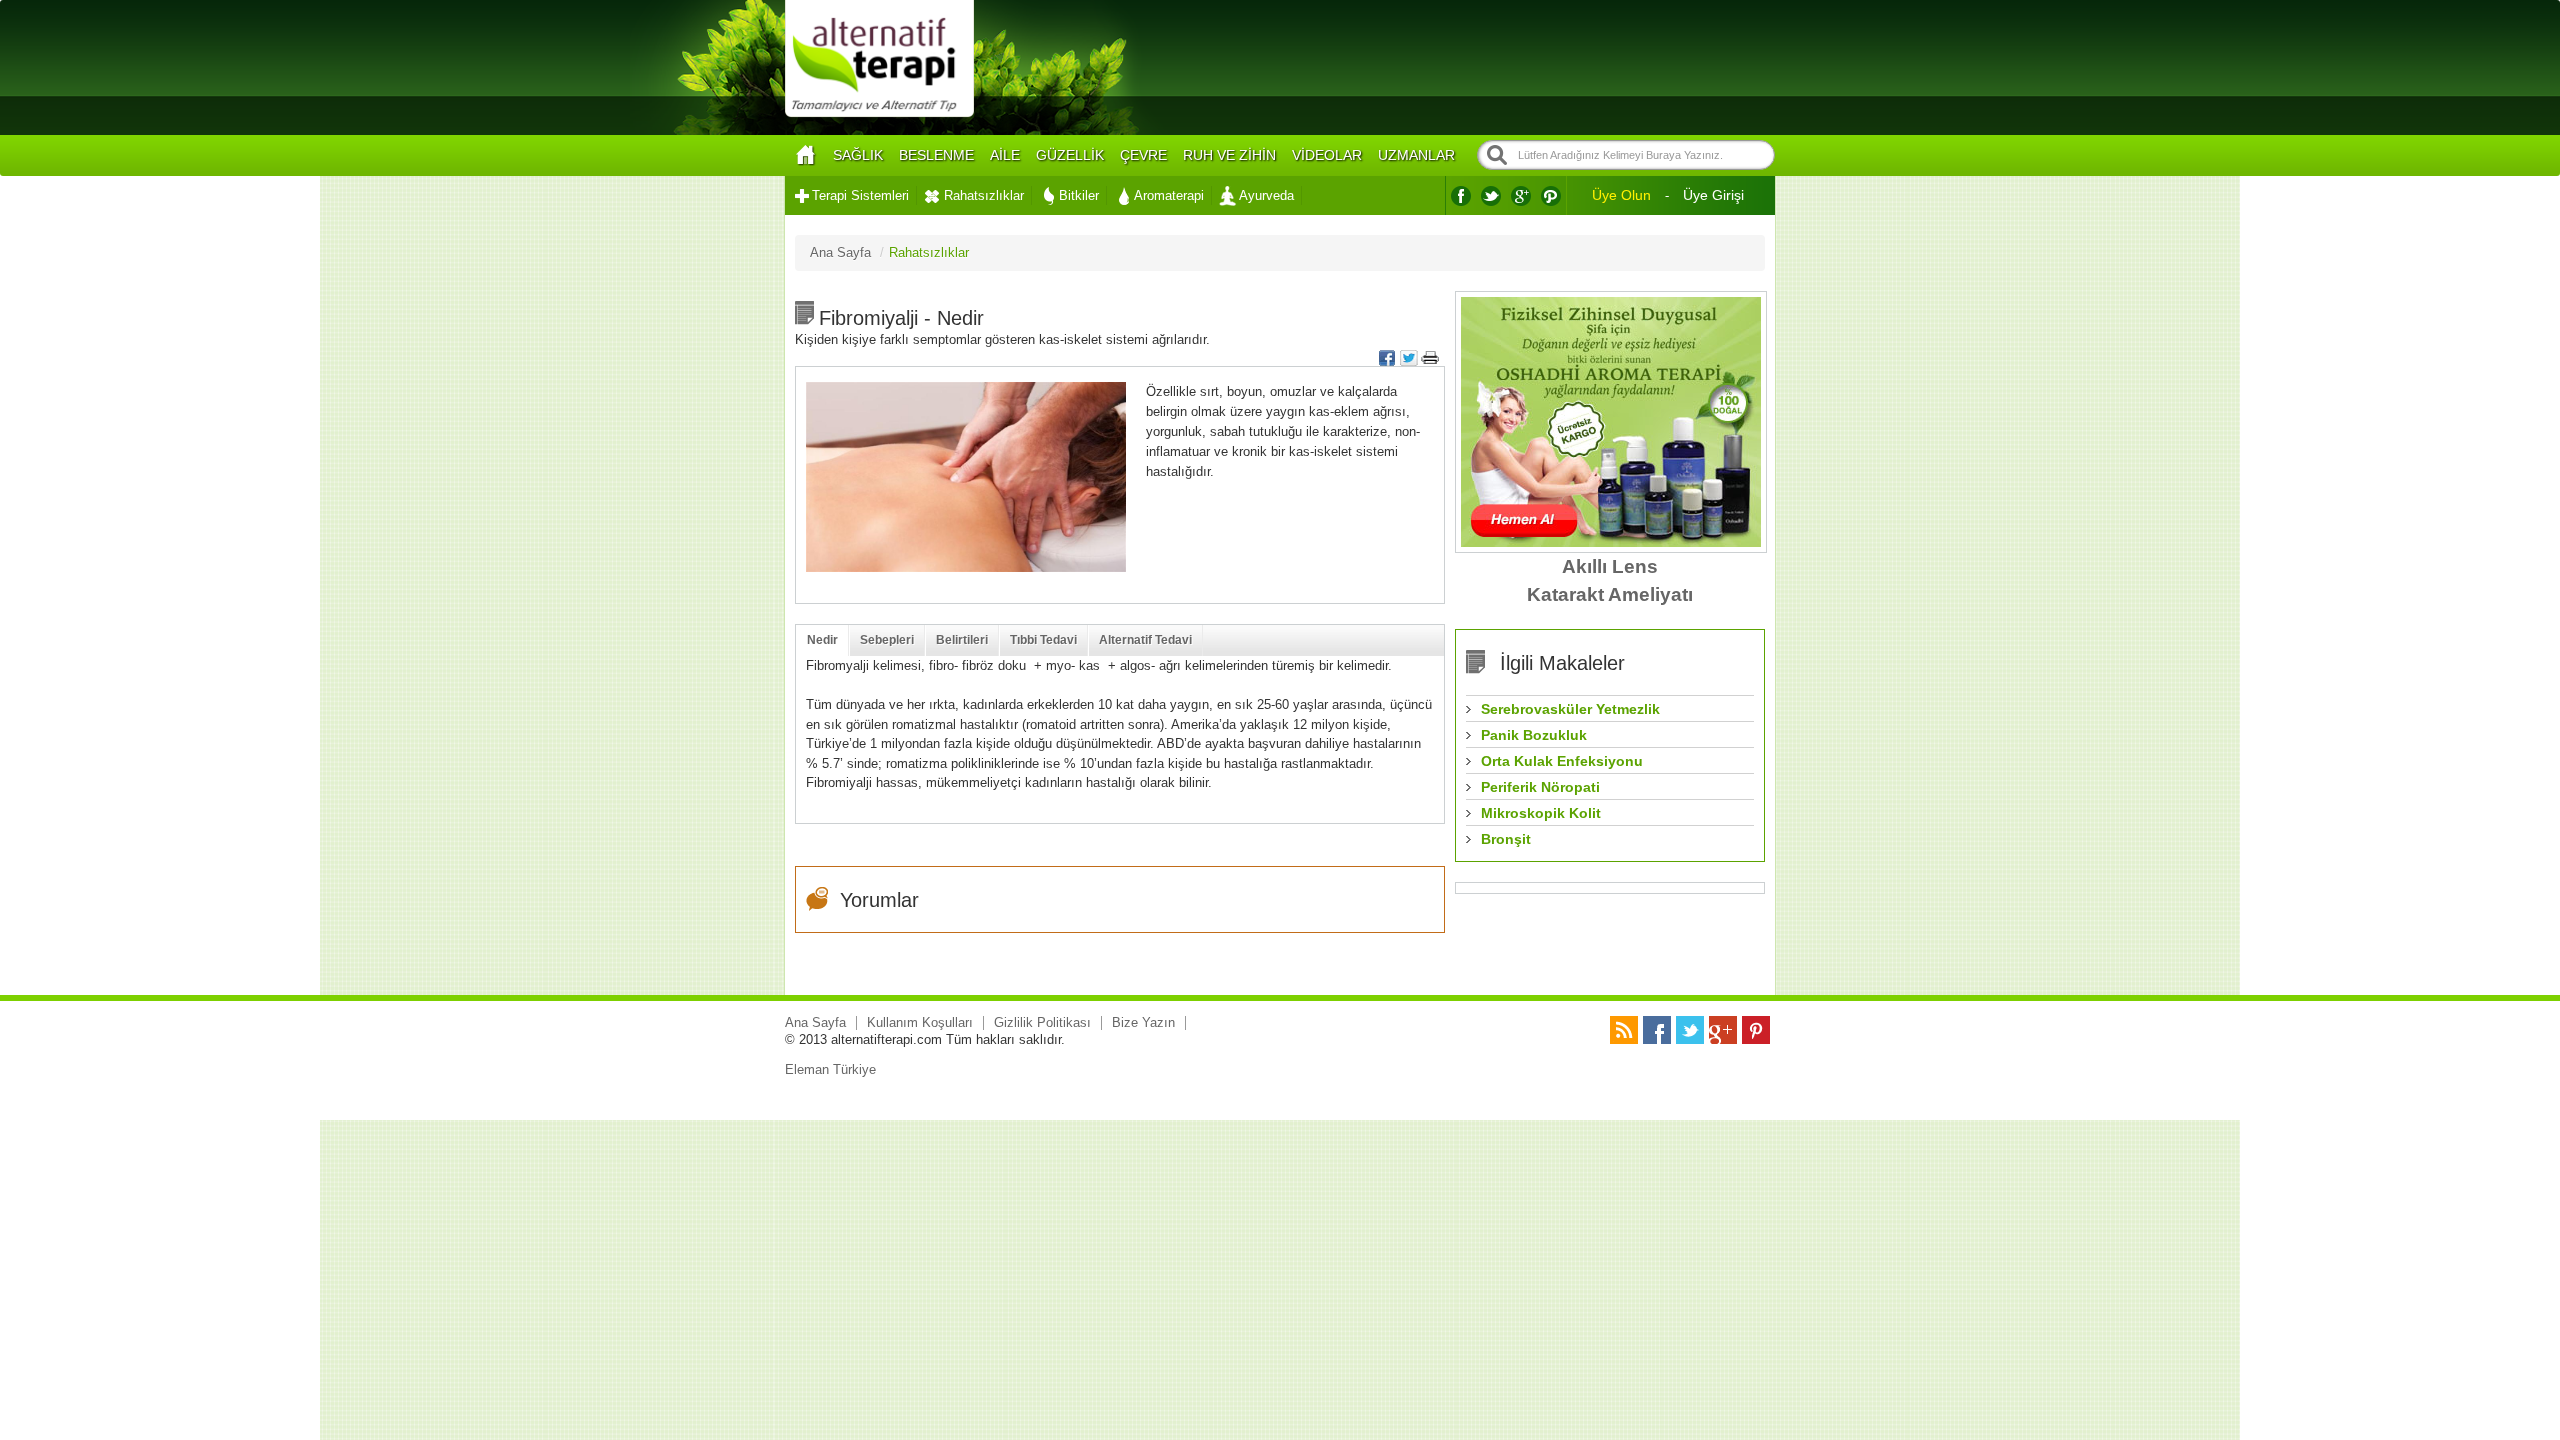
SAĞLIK (858, 155)
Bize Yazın (1143, 1022)
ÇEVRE (1143, 155)
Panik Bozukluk (1534, 735)
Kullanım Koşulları (920, 1022)
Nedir (822, 640)
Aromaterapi (1169, 195)
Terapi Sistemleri (860, 195)
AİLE (1005, 155)
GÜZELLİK (1070, 155)
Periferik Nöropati (1540, 787)
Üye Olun (1621, 195)
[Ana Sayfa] (805, 155)
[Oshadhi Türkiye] (1611, 542)
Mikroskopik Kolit (1541, 813)
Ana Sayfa (815, 1022)
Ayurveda (1266, 195)
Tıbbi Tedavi (1043, 640)
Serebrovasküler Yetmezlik (1570, 709)
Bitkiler (1079, 195)
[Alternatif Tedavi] (879, 114)
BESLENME (936, 155)
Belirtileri (962, 640)
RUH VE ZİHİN (1229, 155)
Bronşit (1506, 839)
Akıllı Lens (1610, 566)
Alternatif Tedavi (1145, 640)
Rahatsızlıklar (984, 195)
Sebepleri (887, 640)
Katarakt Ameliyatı (1610, 594)
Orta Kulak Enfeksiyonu (1562, 761)
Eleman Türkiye (830, 1069)
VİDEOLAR (1327, 155)
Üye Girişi (1713, 195)
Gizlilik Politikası (1042, 1022)
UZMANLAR (1416, 155)
